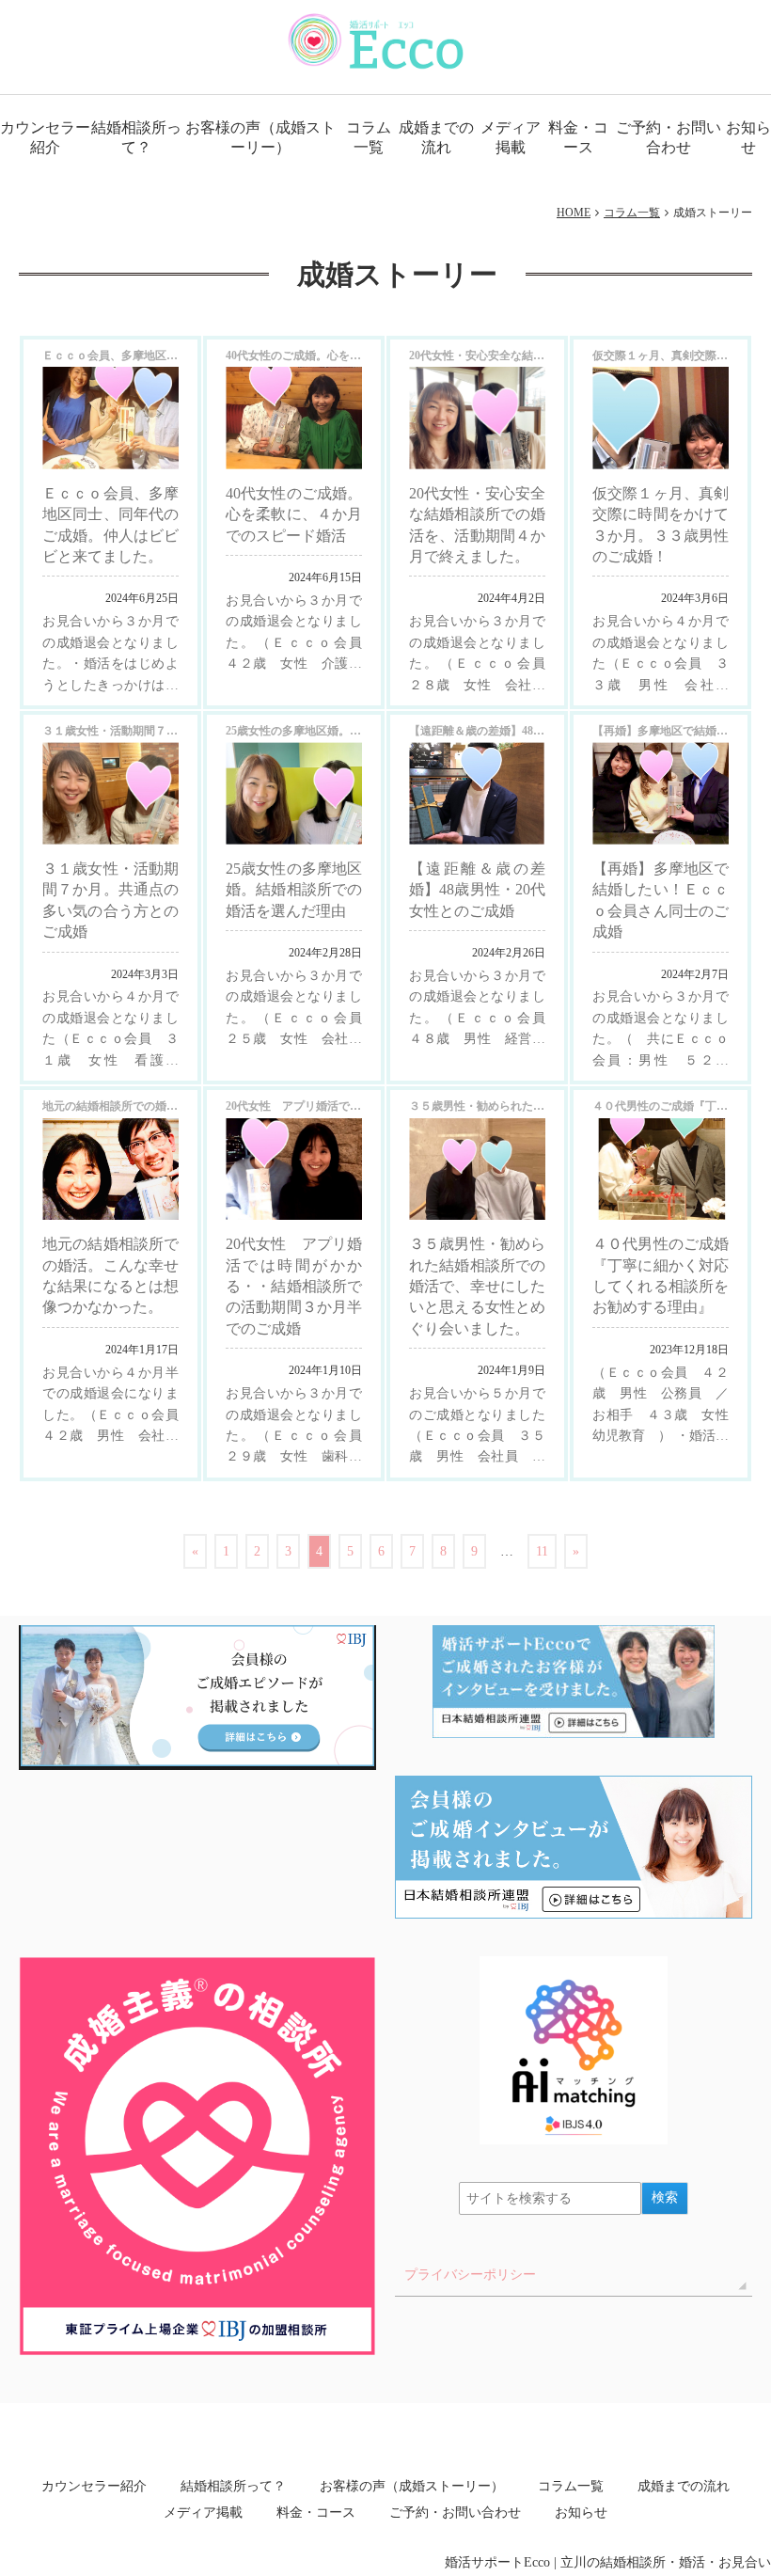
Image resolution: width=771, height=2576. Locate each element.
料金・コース (578, 137)
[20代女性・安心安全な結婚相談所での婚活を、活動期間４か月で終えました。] (477, 418)
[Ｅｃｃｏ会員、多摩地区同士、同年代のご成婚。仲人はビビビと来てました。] (110, 418)
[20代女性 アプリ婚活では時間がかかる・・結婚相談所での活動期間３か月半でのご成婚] (294, 1169)
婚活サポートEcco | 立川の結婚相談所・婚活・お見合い (608, 2562)
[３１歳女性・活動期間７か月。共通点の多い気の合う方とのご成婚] (110, 793)
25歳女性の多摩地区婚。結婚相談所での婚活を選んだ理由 (294, 890)
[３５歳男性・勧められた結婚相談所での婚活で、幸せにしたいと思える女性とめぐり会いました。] (477, 1169)
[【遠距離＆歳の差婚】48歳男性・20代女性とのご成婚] (477, 793)
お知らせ (748, 137)
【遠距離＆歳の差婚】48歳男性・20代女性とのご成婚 (477, 890)
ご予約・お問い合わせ (669, 137)
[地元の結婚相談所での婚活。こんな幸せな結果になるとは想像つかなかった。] (110, 1169)
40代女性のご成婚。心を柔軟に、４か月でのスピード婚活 (294, 514)
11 (542, 1551)
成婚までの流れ (436, 137)
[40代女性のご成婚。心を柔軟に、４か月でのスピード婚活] (294, 418)
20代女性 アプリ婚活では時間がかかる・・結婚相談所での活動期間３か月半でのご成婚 (294, 1286)
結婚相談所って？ (136, 137)
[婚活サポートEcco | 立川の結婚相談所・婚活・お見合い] (377, 41)
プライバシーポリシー (470, 2275)
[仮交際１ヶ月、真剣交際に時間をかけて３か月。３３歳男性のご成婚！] (661, 418)
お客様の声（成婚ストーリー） (260, 137)
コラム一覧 (369, 137)
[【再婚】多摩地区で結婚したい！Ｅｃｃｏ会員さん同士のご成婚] (661, 793)
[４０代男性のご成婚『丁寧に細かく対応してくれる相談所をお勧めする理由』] (661, 1169)
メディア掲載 (511, 137)
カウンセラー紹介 (45, 137)
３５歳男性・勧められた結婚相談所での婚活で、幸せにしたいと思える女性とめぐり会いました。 (477, 1286)
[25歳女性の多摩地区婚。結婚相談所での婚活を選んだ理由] (294, 793)
